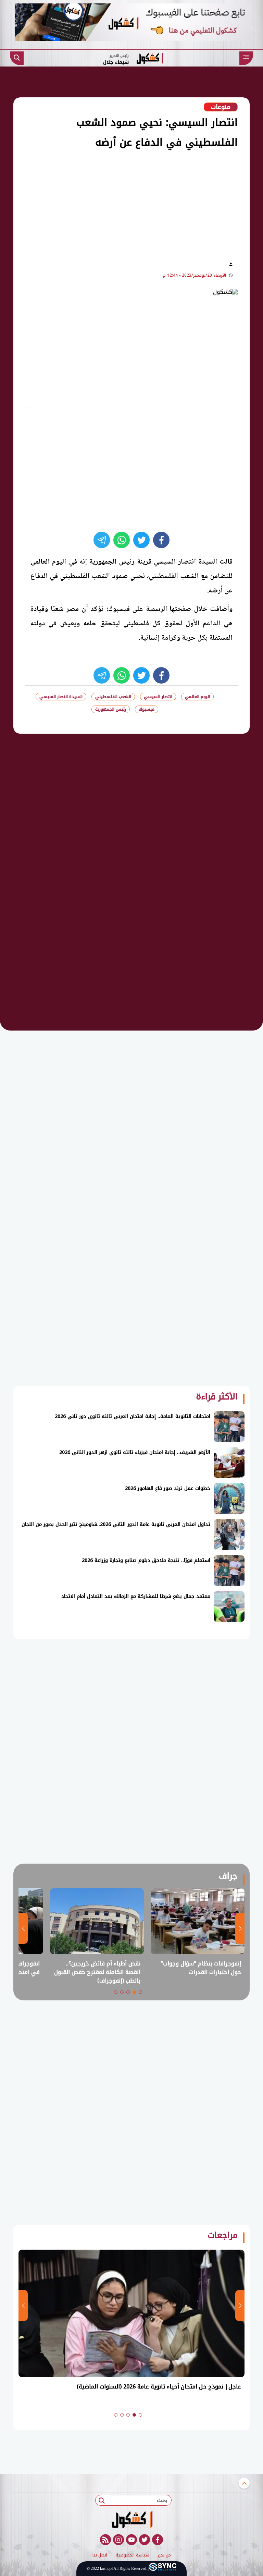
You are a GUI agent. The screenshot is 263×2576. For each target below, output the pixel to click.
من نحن (164, 2555)
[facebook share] (161, 540)
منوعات (221, 107)
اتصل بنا (100, 2555)
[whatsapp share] (122, 540)
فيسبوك (147, 709)
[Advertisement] (119, 204)
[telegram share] (102, 540)
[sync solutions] (163, 2569)
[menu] (246, 58)
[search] (17, 58)
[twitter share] (141, 540)
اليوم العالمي (197, 697)
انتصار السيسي (158, 697)
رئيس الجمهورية (111, 709)
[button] (140, 1992)
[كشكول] (131, 2519)
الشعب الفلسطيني (113, 697)
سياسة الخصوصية (133, 2555)
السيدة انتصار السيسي (61, 697)
